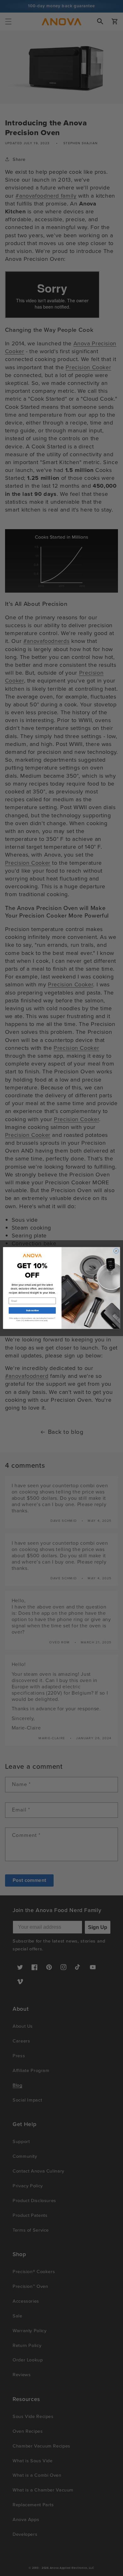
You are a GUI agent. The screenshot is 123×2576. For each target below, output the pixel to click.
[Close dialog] (116, 1251)
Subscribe (32, 1310)
